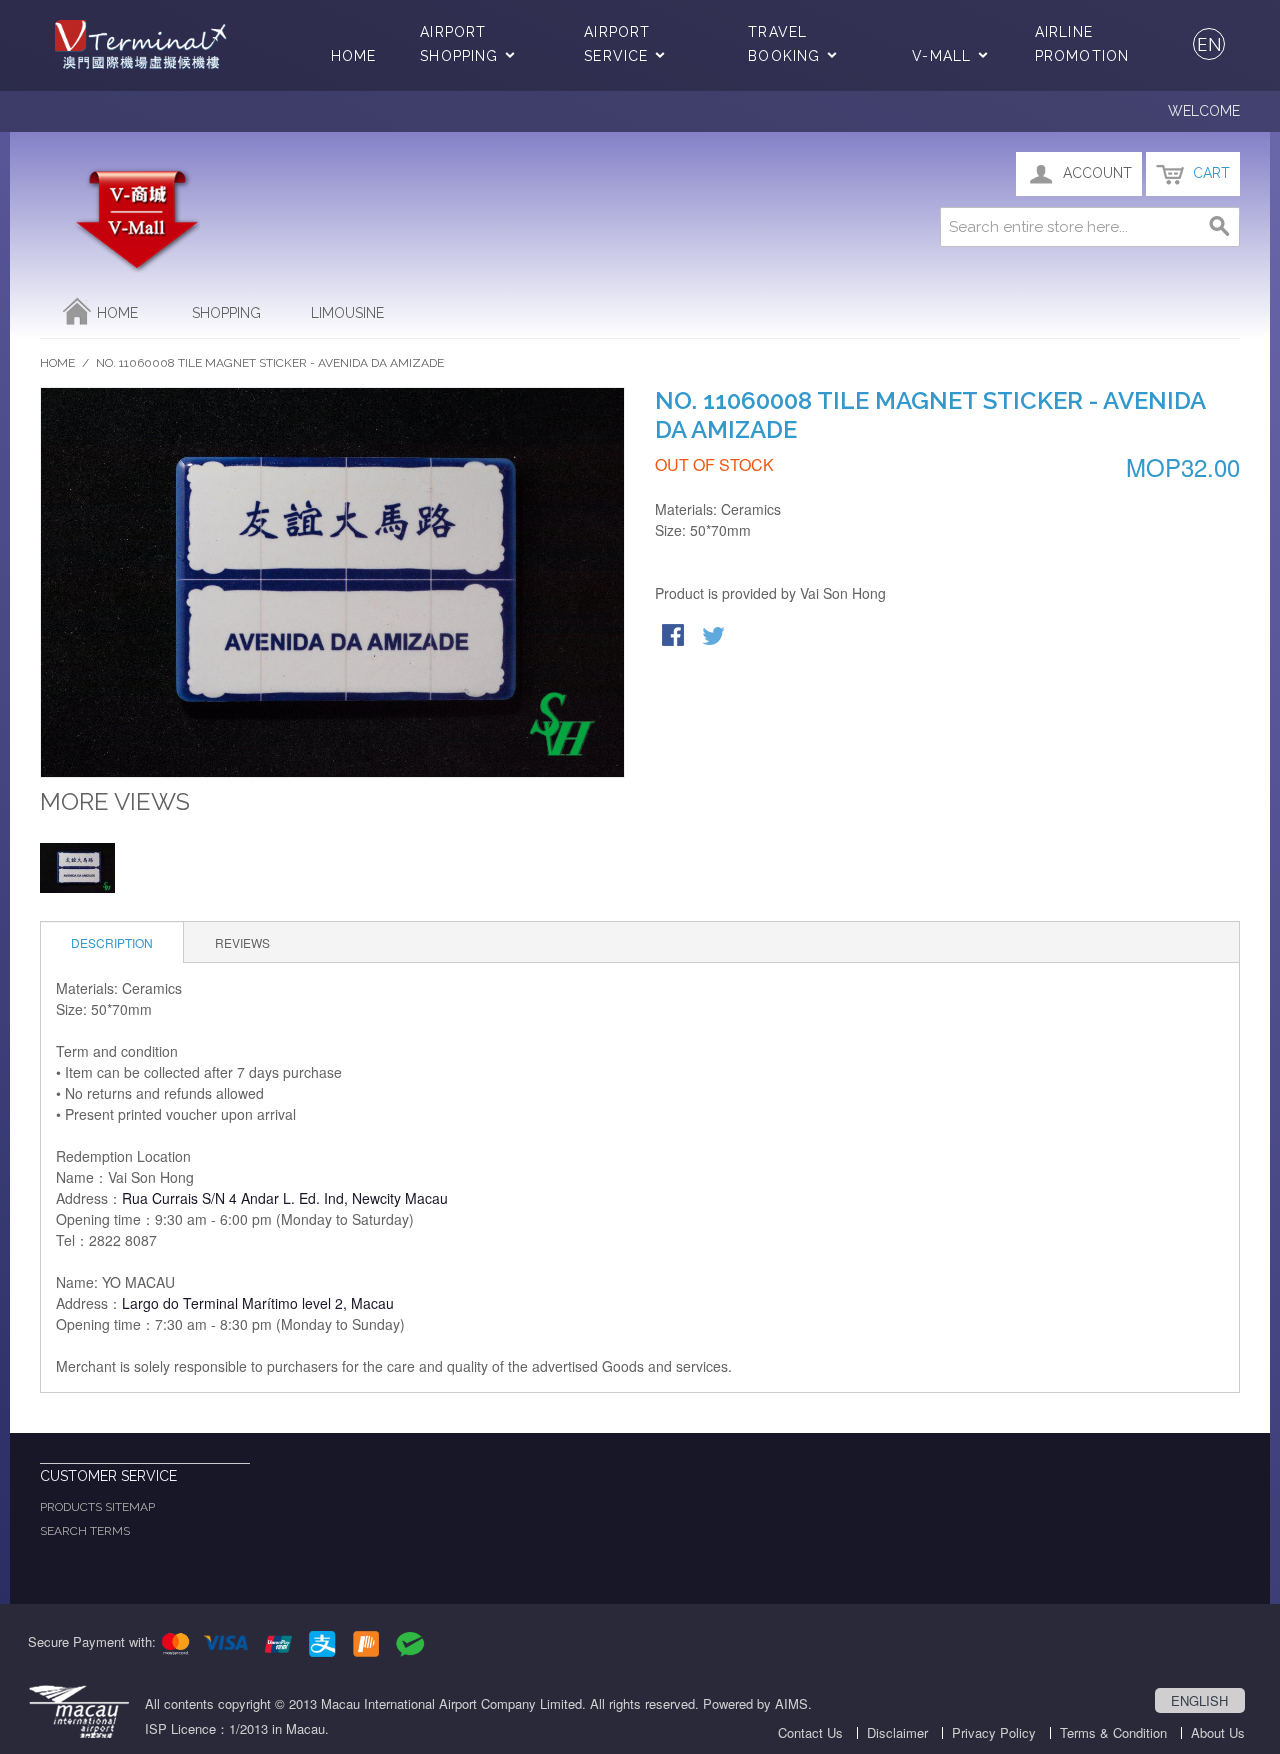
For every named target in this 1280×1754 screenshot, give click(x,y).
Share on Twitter (715, 637)
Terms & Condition (1113, 1732)
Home (353, 56)
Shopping (226, 313)
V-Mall (941, 56)
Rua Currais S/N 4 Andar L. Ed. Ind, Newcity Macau (285, 1198)
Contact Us (810, 1732)
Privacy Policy (994, 1732)
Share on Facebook (675, 637)
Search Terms (85, 1531)
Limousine (347, 313)
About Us (1218, 1732)
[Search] (1220, 227)
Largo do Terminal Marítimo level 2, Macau (258, 1303)
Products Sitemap (97, 1507)
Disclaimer (897, 1732)
